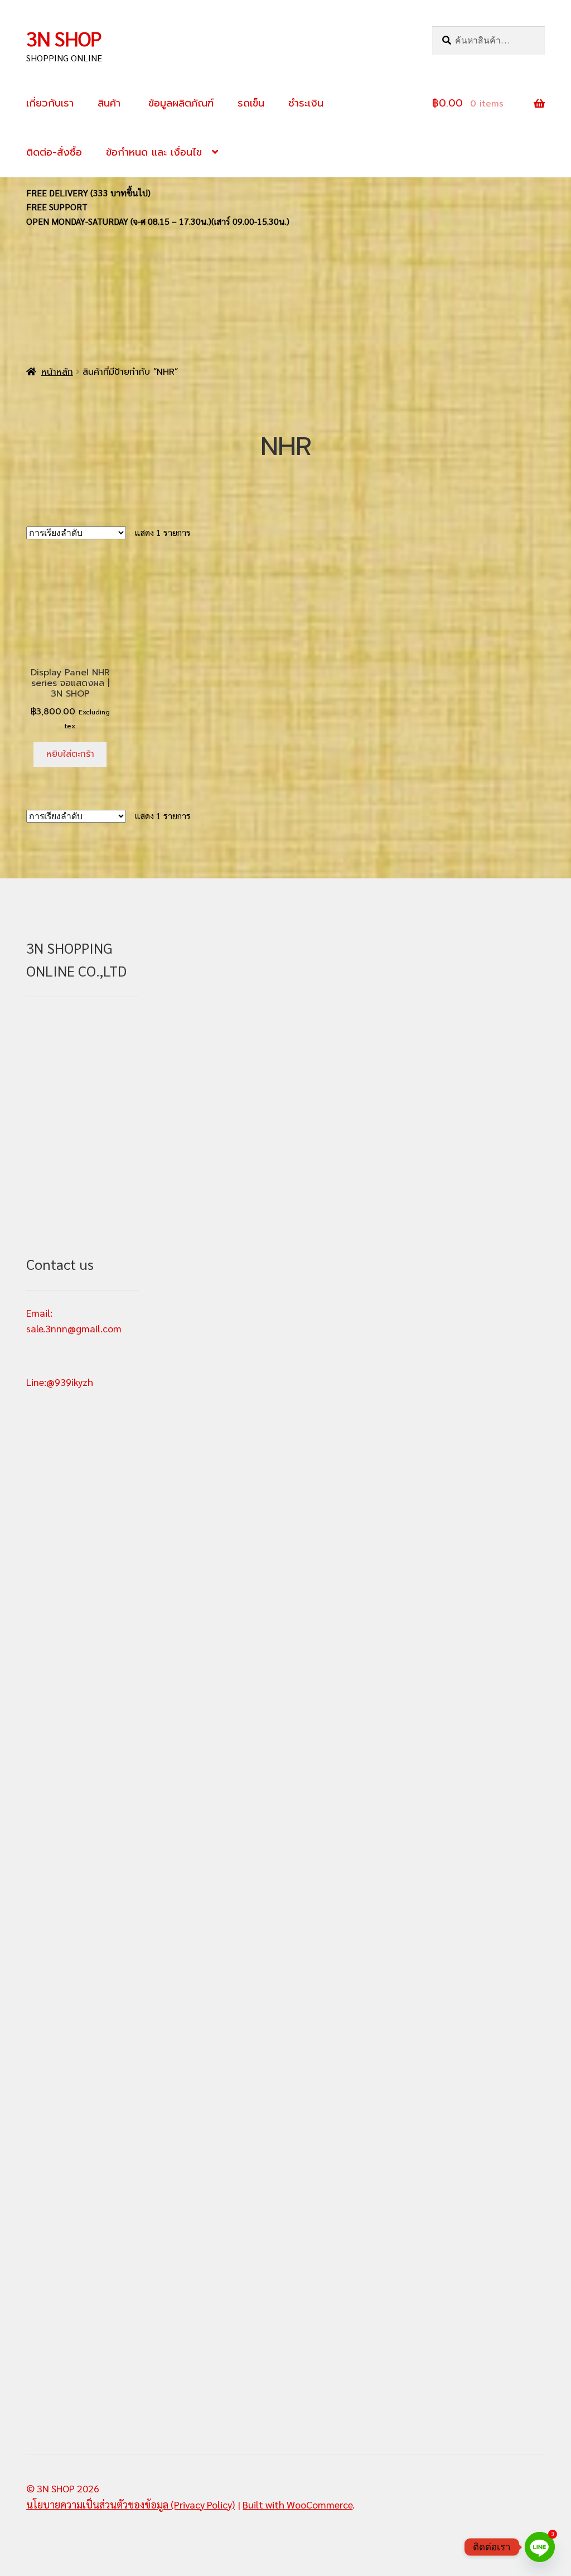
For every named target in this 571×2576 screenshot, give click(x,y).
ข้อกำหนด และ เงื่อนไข (154, 152)
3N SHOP (64, 38)
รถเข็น (251, 103)
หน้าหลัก (57, 372)
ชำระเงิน (306, 103)
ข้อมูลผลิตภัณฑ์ (179, 103)
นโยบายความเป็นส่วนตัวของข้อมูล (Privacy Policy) (130, 2504)
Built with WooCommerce (297, 2504)
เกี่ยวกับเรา (50, 103)
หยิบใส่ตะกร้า (70, 754)
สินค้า (109, 103)
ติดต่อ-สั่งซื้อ (54, 152)
